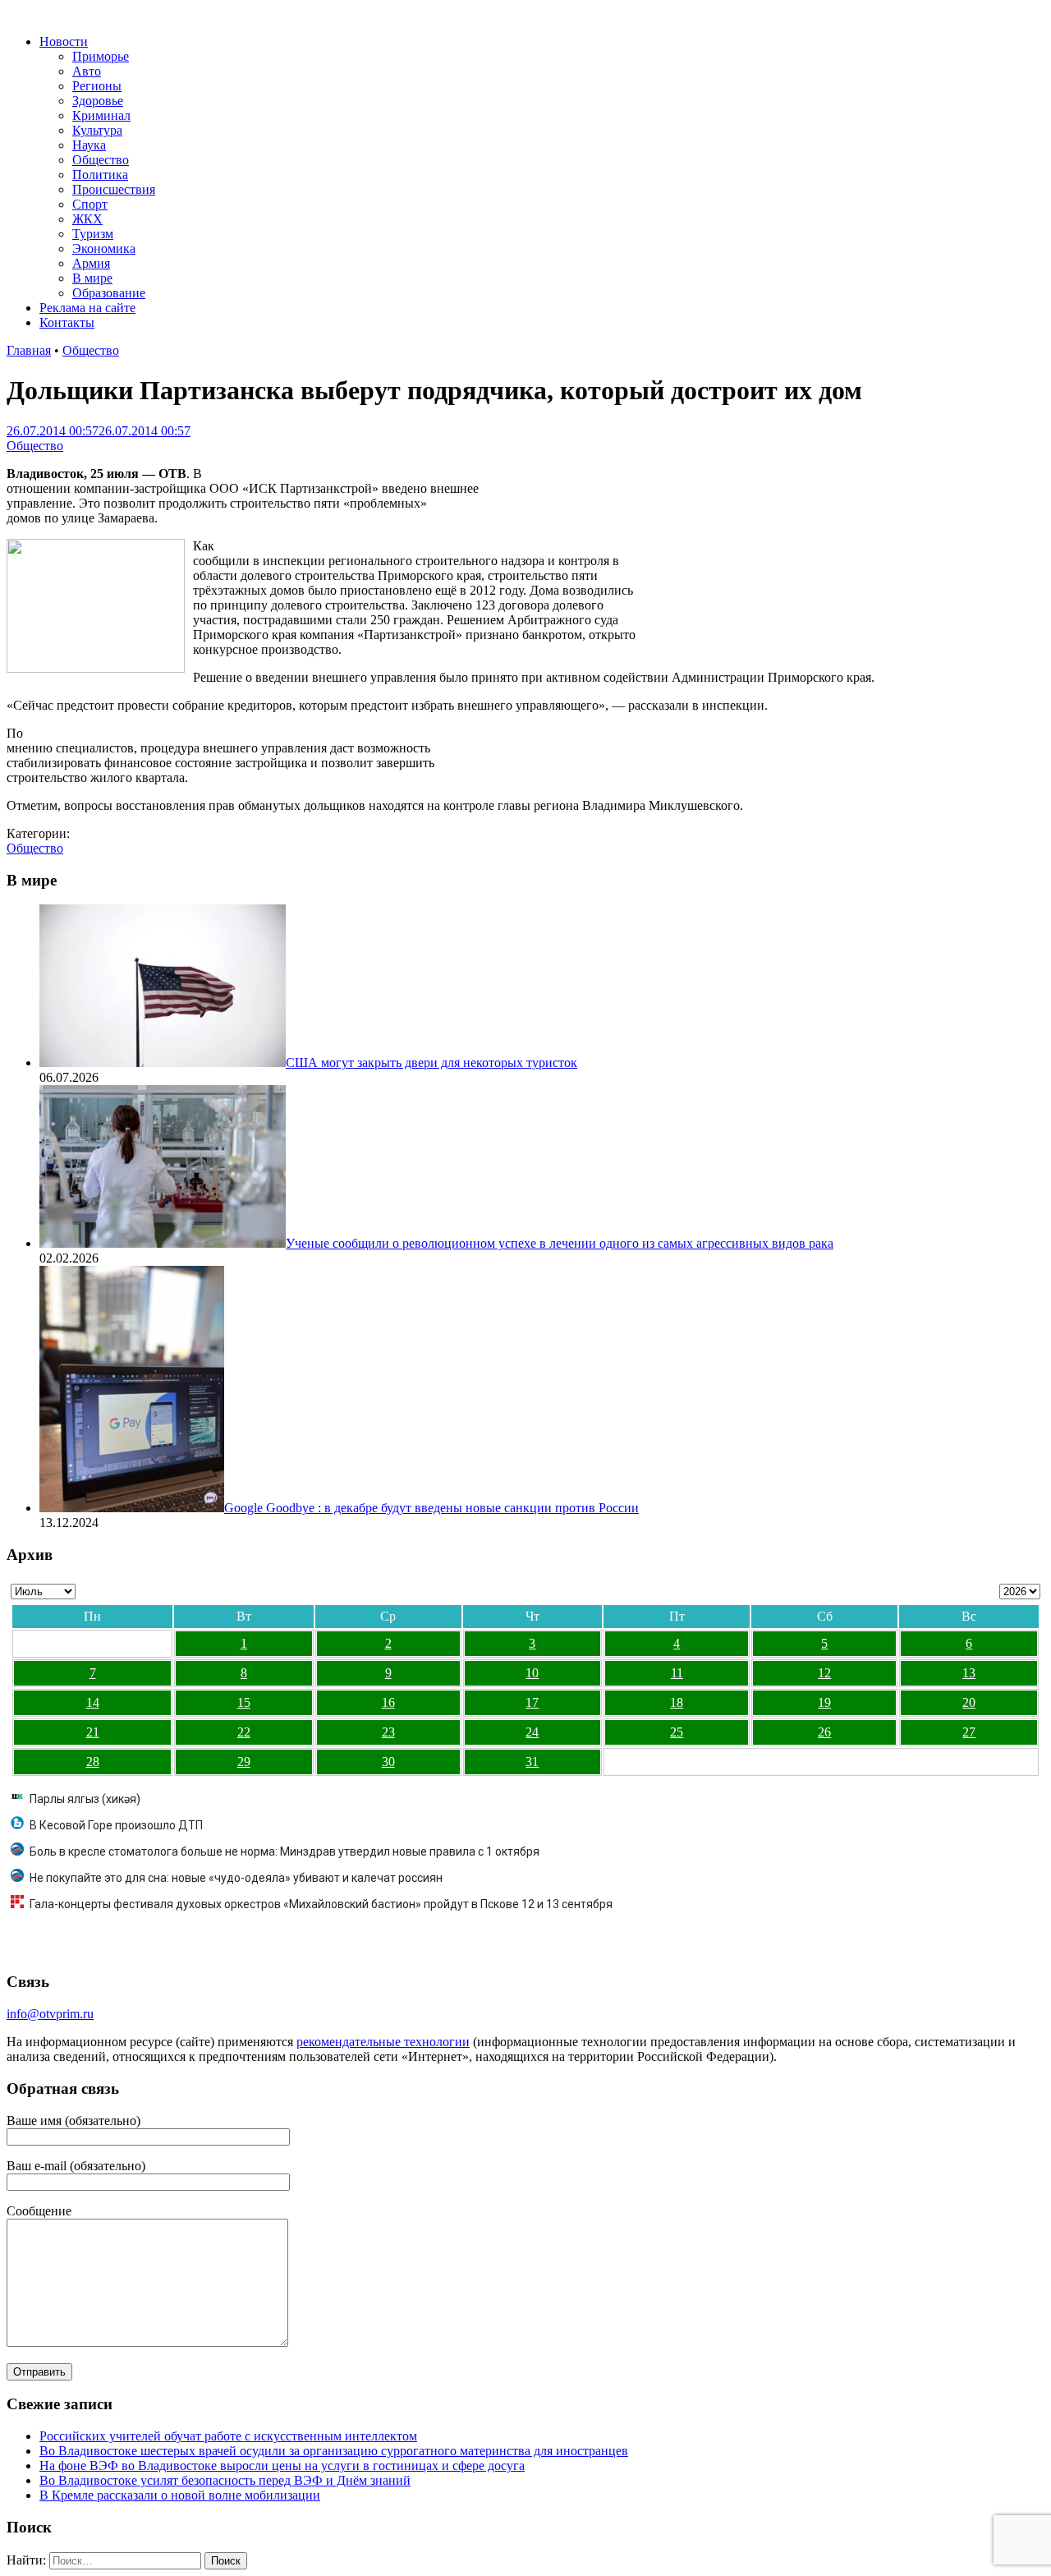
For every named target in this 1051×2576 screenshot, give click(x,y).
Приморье (101, 56)
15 (244, 1702)
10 (532, 1673)
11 (677, 1673)
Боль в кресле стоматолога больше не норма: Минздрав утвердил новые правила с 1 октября (285, 1851)
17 (532, 1702)
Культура (97, 130)
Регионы (97, 86)
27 (969, 1732)
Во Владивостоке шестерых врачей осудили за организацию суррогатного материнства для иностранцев (334, 2451)
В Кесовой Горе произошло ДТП (116, 1825)
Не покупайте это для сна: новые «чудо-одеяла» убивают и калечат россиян (236, 1878)
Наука (89, 145)
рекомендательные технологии (383, 2042)
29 (244, 1762)
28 (93, 1762)
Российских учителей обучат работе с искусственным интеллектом (228, 2436)
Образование (109, 293)
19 (824, 1702)
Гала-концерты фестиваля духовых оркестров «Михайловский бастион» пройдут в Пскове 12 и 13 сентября (321, 1904)
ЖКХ (87, 219)
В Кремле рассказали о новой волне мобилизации (180, 2495)
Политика (100, 175)
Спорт (90, 204)
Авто (87, 71)
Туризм (93, 234)
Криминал (101, 115)
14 (93, 1702)
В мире (92, 278)
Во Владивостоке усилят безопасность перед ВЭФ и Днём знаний (225, 2480)
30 (388, 1762)
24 (532, 1732)
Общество (101, 160)
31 (532, 1762)
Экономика (104, 248)
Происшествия (114, 189)
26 (824, 1732)
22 (244, 1732)
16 (388, 1702)
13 (969, 1673)
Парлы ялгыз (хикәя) (85, 1799)
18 (677, 1702)
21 (93, 1732)
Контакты (67, 322)
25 (677, 1732)
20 (969, 1702)
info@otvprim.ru (50, 2014)
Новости (64, 41)
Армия (91, 263)
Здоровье (98, 101)
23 (388, 1732)
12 (824, 1673)
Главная (29, 350)
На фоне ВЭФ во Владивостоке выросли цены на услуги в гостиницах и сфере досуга (282, 2466)
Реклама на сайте (87, 308)
